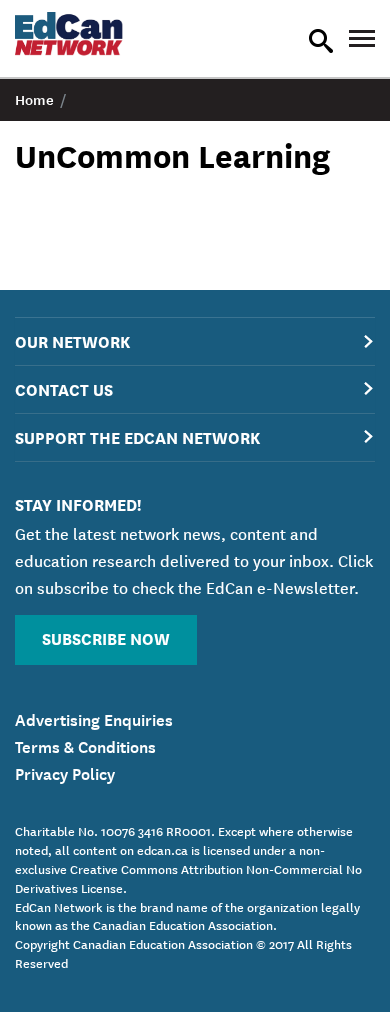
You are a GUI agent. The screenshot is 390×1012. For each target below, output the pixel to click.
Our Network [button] (72, 340)
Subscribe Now (106, 637)
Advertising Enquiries (94, 718)
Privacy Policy (65, 772)
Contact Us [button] (64, 388)
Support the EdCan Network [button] (137, 436)
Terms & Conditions (85, 745)
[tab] (195, 341)
